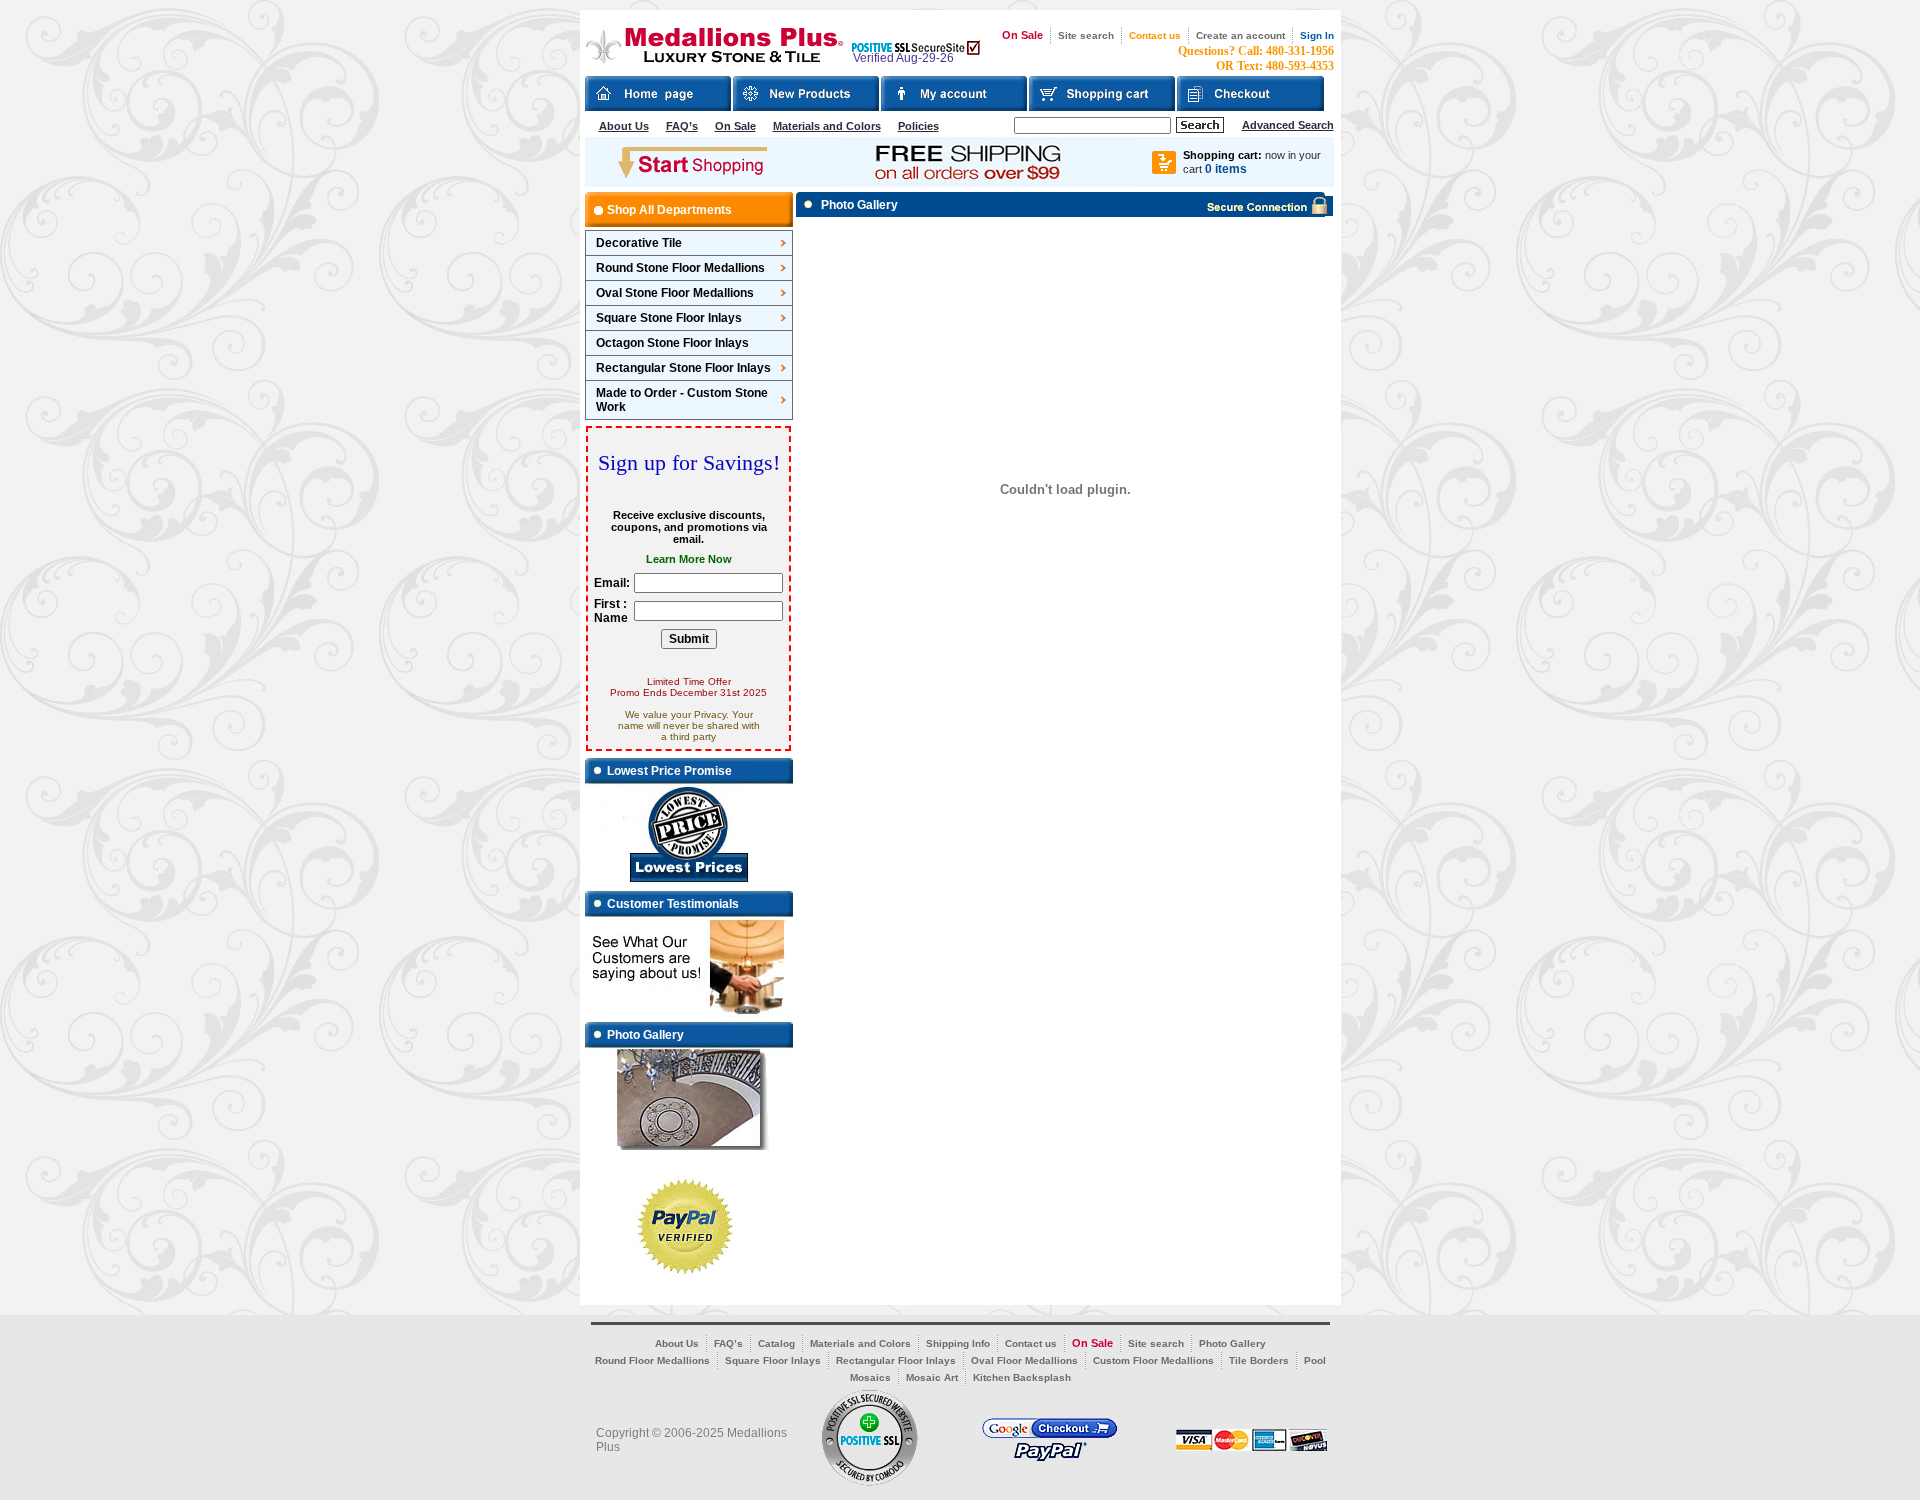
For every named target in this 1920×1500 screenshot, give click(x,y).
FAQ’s (682, 126)
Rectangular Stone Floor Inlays (683, 368)
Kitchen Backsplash (1022, 1377)
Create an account (1240, 35)
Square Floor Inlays (773, 1360)
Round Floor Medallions (652, 1360)
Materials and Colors (827, 126)
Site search (1086, 35)
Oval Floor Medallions (1024, 1360)
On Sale (1022, 35)
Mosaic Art (932, 1377)
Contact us (1155, 35)
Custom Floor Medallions (1153, 1360)
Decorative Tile (639, 243)
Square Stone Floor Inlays (669, 318)
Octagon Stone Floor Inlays (672, 343)
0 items (1226, 169)
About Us (624, 126)
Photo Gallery (1232, 1343)
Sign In (1317, 35)
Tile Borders (1259, 1360)
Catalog (776, 1343)
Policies (918, 126)
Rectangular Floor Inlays (896, 1360)
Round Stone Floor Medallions (680, 268)
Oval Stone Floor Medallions (675, 293)
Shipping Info (958, 1343)
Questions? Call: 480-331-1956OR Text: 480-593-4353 (1256, 58)
